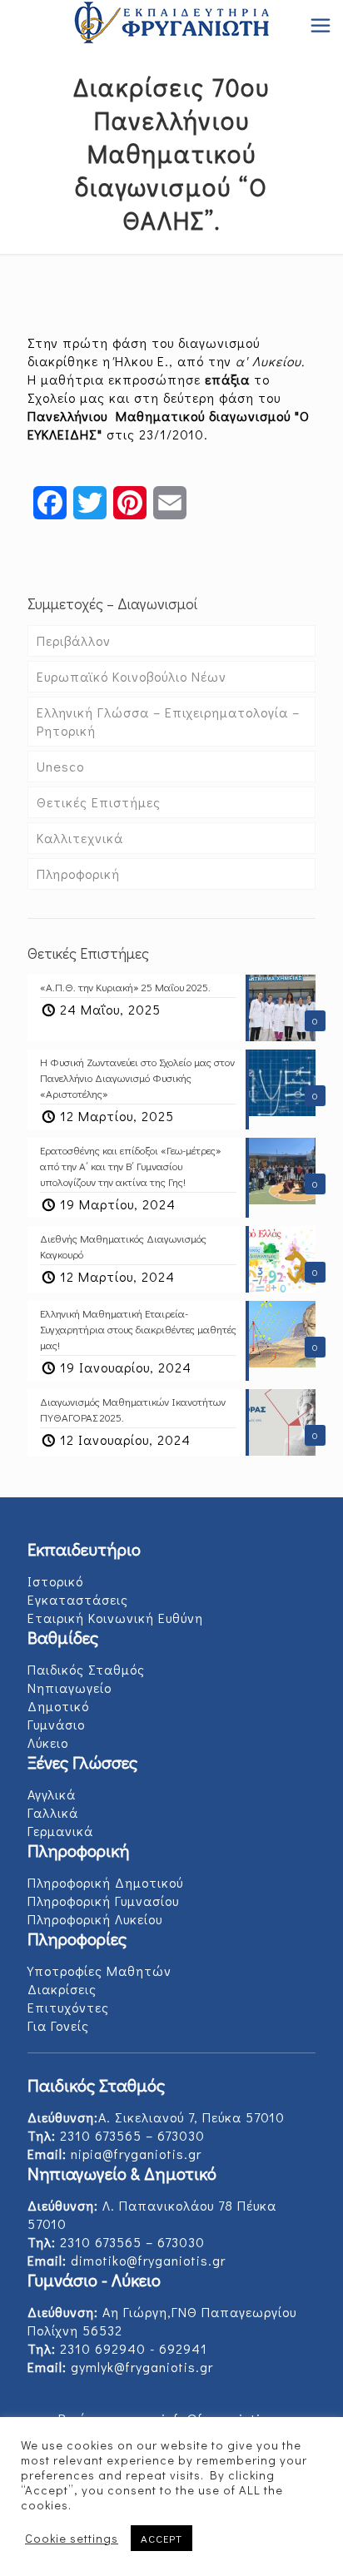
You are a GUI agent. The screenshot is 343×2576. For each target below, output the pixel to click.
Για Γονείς (58, 2025)
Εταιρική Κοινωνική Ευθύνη (115, 1618)
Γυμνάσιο (56, 1724)
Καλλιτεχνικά (80, 838)
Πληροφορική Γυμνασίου (103, 1901)
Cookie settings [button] (72, 2539)
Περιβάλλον (74, 640)
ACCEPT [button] (162, 2538)
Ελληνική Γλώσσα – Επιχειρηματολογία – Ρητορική (168, 721)
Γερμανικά (60, 1831)
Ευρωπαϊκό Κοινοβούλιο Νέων (132, 676)
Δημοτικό (58, 1706)
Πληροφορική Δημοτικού (105, 1882)
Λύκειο (48, 1742)
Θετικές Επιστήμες (99, 802)
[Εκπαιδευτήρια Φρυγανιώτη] (171, 25)
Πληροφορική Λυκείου (95, 1919)
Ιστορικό (55, 1581)
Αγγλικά (52, 1794)
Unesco (60, 766)
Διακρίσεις (62, 1989)
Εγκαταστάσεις (78, 1599)
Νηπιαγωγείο (70, 1688)
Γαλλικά (53, 1812)
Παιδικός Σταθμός (86, 1669)
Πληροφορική (78, 874)
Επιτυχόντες (68, 2007)
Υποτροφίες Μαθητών (99, 1970)
